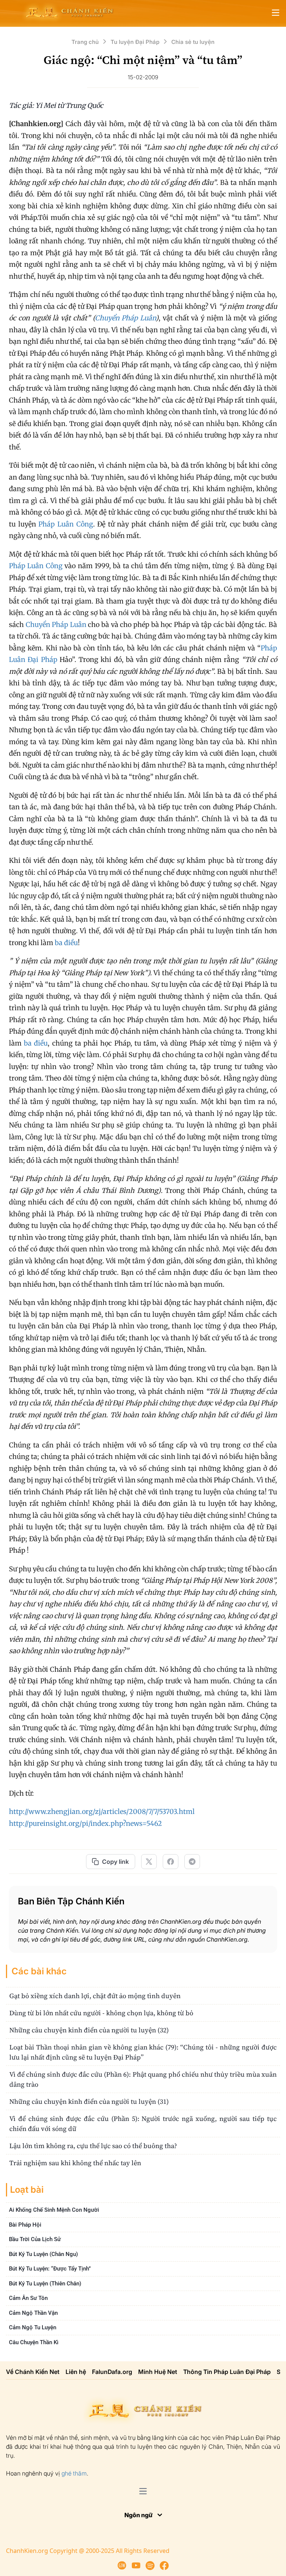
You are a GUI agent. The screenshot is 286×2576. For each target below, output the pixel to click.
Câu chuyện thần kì (34, 2342)
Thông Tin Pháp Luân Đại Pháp (227, 2372)
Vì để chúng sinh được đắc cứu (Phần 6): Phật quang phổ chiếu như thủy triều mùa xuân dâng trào (143, 2079)
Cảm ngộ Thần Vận (33, 2313)
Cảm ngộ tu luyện (33, 2327)
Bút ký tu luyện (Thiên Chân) (45, 2284)
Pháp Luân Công (66, 524)
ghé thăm (74, 2473)
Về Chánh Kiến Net (33, 2372)
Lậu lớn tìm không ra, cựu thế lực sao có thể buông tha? (93, 2146)
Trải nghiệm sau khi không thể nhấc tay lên (75, 2163)
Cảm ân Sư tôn (28, 2298)
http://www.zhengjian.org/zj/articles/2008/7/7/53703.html (102, 1812)
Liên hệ (76, 2372)
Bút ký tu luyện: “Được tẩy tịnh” (50, 2269)
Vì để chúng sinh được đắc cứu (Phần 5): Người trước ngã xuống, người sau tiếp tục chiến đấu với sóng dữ (143, 2124)
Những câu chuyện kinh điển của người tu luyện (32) (89, 2030)
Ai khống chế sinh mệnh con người (54, 2210)
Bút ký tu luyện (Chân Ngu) (43, 2254)
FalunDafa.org (112, 2372)
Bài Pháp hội (25, 2225)
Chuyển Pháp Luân (125, 318)
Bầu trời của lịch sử (35, 2239)
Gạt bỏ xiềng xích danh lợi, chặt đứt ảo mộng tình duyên (95, 1996)
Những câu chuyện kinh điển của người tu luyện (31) (89, 2101)
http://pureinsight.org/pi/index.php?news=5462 (85, 1823)
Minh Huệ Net (158, 2372)
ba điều (66, 943)
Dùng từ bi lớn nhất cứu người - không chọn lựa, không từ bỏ (101, 2013)
